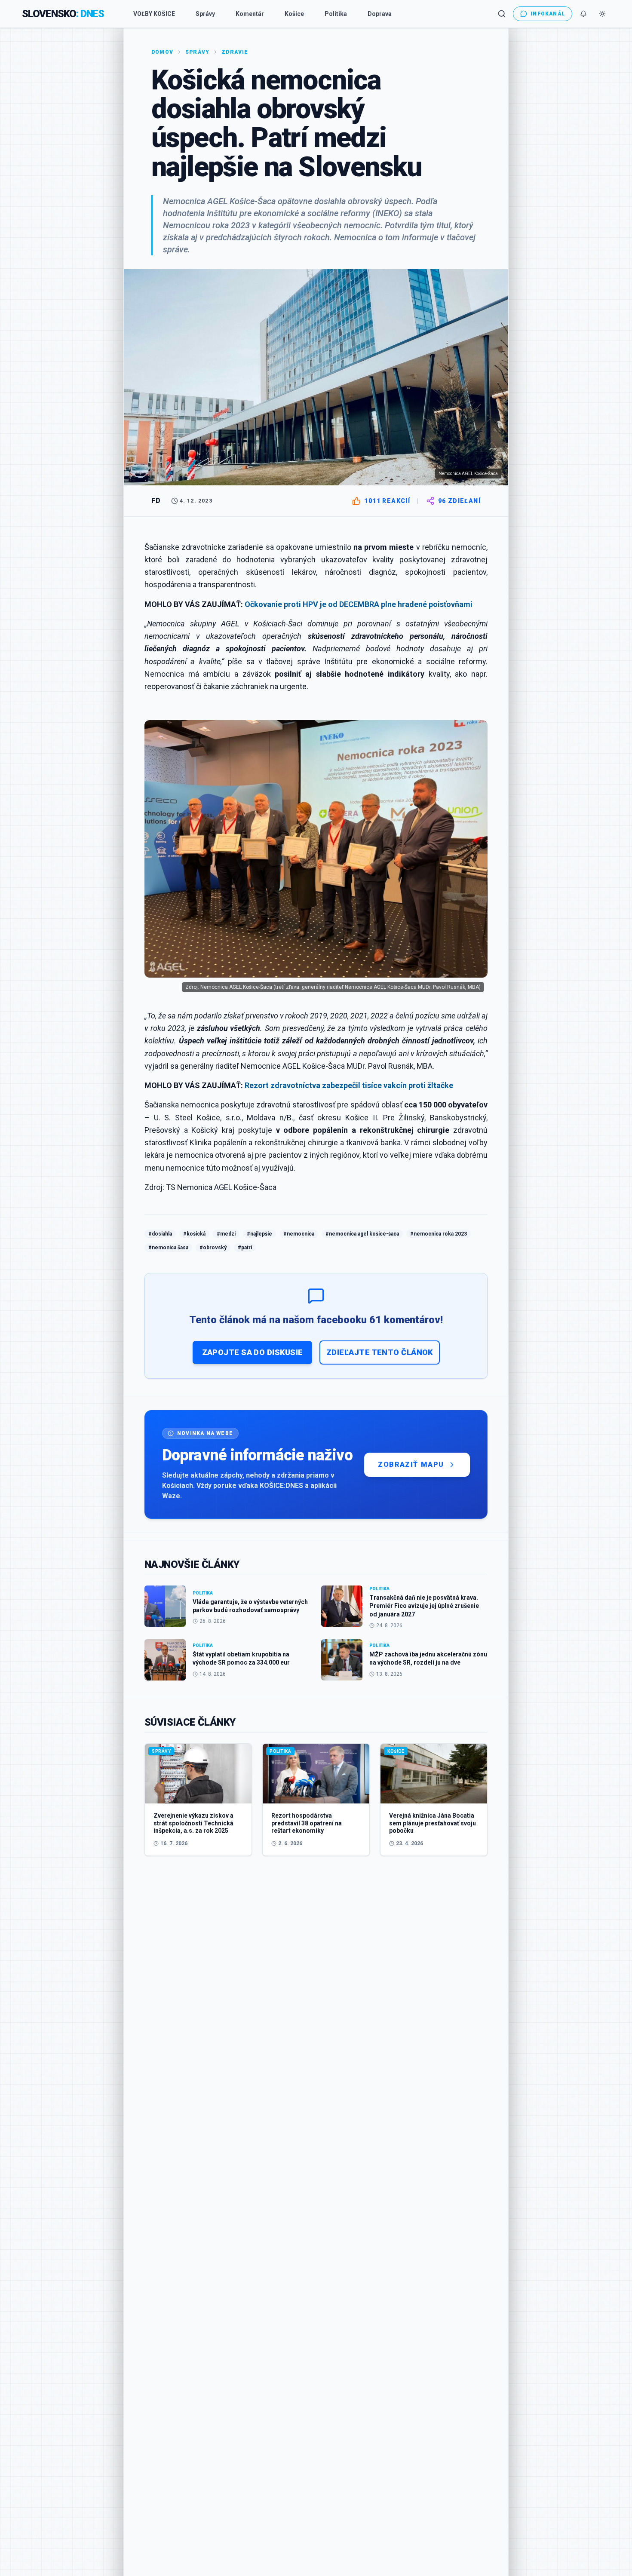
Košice (294, 14)
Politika (336, 14)
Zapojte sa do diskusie (253, 1352)
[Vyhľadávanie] (502, 14)
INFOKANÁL (548, 14)
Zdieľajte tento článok (380, 1352)
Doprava (380, 14)
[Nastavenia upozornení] (583, 14)
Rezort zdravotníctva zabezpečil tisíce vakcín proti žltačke (349, 1085)
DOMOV (162, 52)
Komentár (250, 14)
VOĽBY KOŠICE (154, 14)
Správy (205, 14)
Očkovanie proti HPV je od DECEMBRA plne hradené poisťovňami (359, 604)
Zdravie (235, 52)
